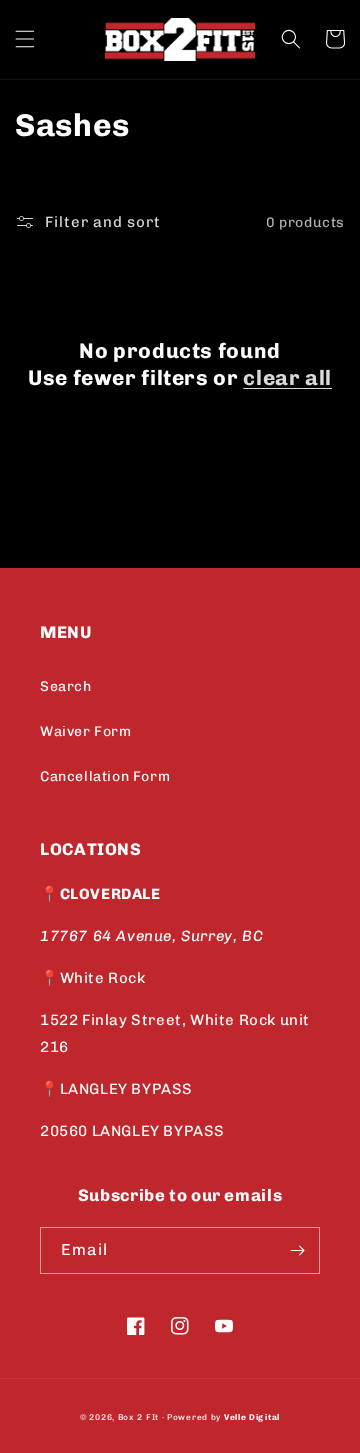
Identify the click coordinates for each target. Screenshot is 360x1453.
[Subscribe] (297, 1250)
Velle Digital (252, 1417)
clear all (287, 377)
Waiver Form (86, 731)
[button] (25, 39)
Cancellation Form (105, 776)
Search (66, 686)
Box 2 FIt (138, 1417)
